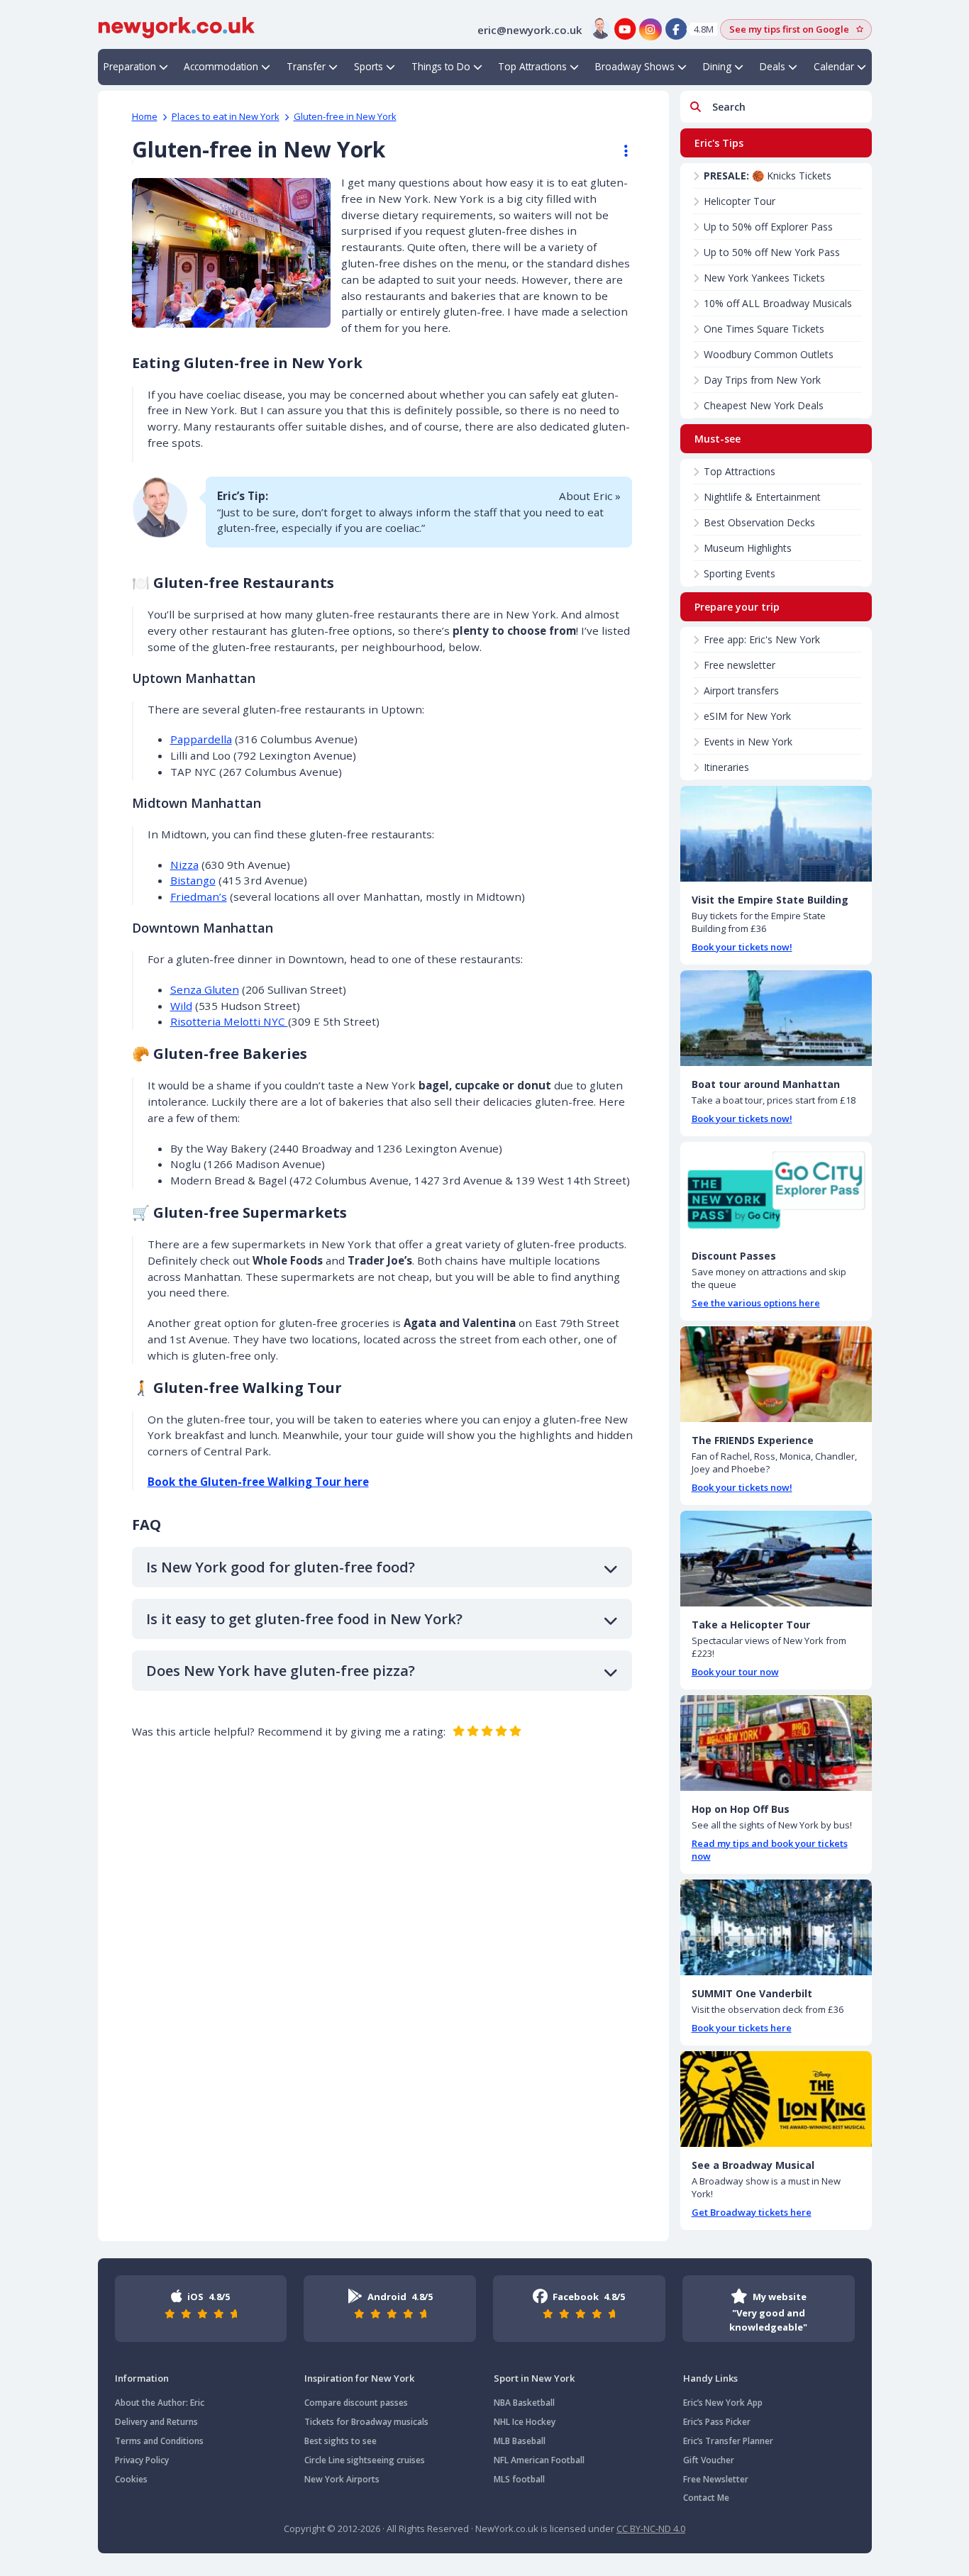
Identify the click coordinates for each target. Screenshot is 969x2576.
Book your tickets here (742, 2028)
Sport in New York (534, 2378)
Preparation (130, 66)
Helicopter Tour (740, 201)
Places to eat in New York (226, 116)
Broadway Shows (635, 66)
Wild (181, 1006)
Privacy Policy (142, 2460)
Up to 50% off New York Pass (772, 252)
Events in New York (748, 742)
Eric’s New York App (723, 2403)
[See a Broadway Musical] (776, 2099)
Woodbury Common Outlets (769, 354)
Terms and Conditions (159, 2441)
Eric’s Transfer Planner (728, 2441)
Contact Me (706, 2498)
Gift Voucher (709, 2460)
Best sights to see (340, 2441)
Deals (773, 66)
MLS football (519, 2479)
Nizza (184, 865)
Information (142, 2378)
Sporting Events (740, 573)
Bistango (193, 880)
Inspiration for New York (359, 2378)
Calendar (834, 66)
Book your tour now (735, 1672)
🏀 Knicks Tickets (768, 176)
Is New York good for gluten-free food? (281, 1567)
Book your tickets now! (742, 947)
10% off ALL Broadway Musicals (778, 303)
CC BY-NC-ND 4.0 (651, 2528)
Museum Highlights (748, 548)
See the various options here (756, 1303)
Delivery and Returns (156, 2422)
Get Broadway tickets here (752, 2212)
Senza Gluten (205, 989)
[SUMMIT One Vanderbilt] (776, 1927)
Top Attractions (532, 66)
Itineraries (726, 767)
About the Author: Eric (160, 2403)
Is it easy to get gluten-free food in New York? (304, 1619)
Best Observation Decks (759, 522)
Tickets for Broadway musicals (366, 2422)
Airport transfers (741, 690)
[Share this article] (619, 151)
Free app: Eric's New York (762, 639)
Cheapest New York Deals (764, 405)
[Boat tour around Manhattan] (776, 1018)
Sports (369, 66)
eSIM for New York (747, 716)
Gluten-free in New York (345, 116)
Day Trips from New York (762, 380)
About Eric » (590, 496)
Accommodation (221, 66)
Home (145, 116)
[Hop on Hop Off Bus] (776, 1743)
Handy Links (710, 2378)
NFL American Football (539, 2460)
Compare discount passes (356, 2403)
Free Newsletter (716, 2479)
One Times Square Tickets (764, 329)
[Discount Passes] (776, 1190)
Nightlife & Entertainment (762, 497)
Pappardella (201, 739)
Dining (717, 66)
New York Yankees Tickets (764, 278)
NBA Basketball (524, 2403)
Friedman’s (199, 896)
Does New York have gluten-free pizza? (281, 1671)
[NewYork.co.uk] (177, 26)
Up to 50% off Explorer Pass (768, 227)
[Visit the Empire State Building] (776, 834)
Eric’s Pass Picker (717, 2422)
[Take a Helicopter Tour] (776, 1559)
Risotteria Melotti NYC (229, 1021)
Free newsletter (740, 665)
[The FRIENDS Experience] (776, 1374)
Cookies (131, 2479)
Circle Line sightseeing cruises (365, 2460)
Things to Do (441, 66)
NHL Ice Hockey (525, 2422)
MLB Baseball (520, 2441)
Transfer (306, 66)
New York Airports (342, 2479)
